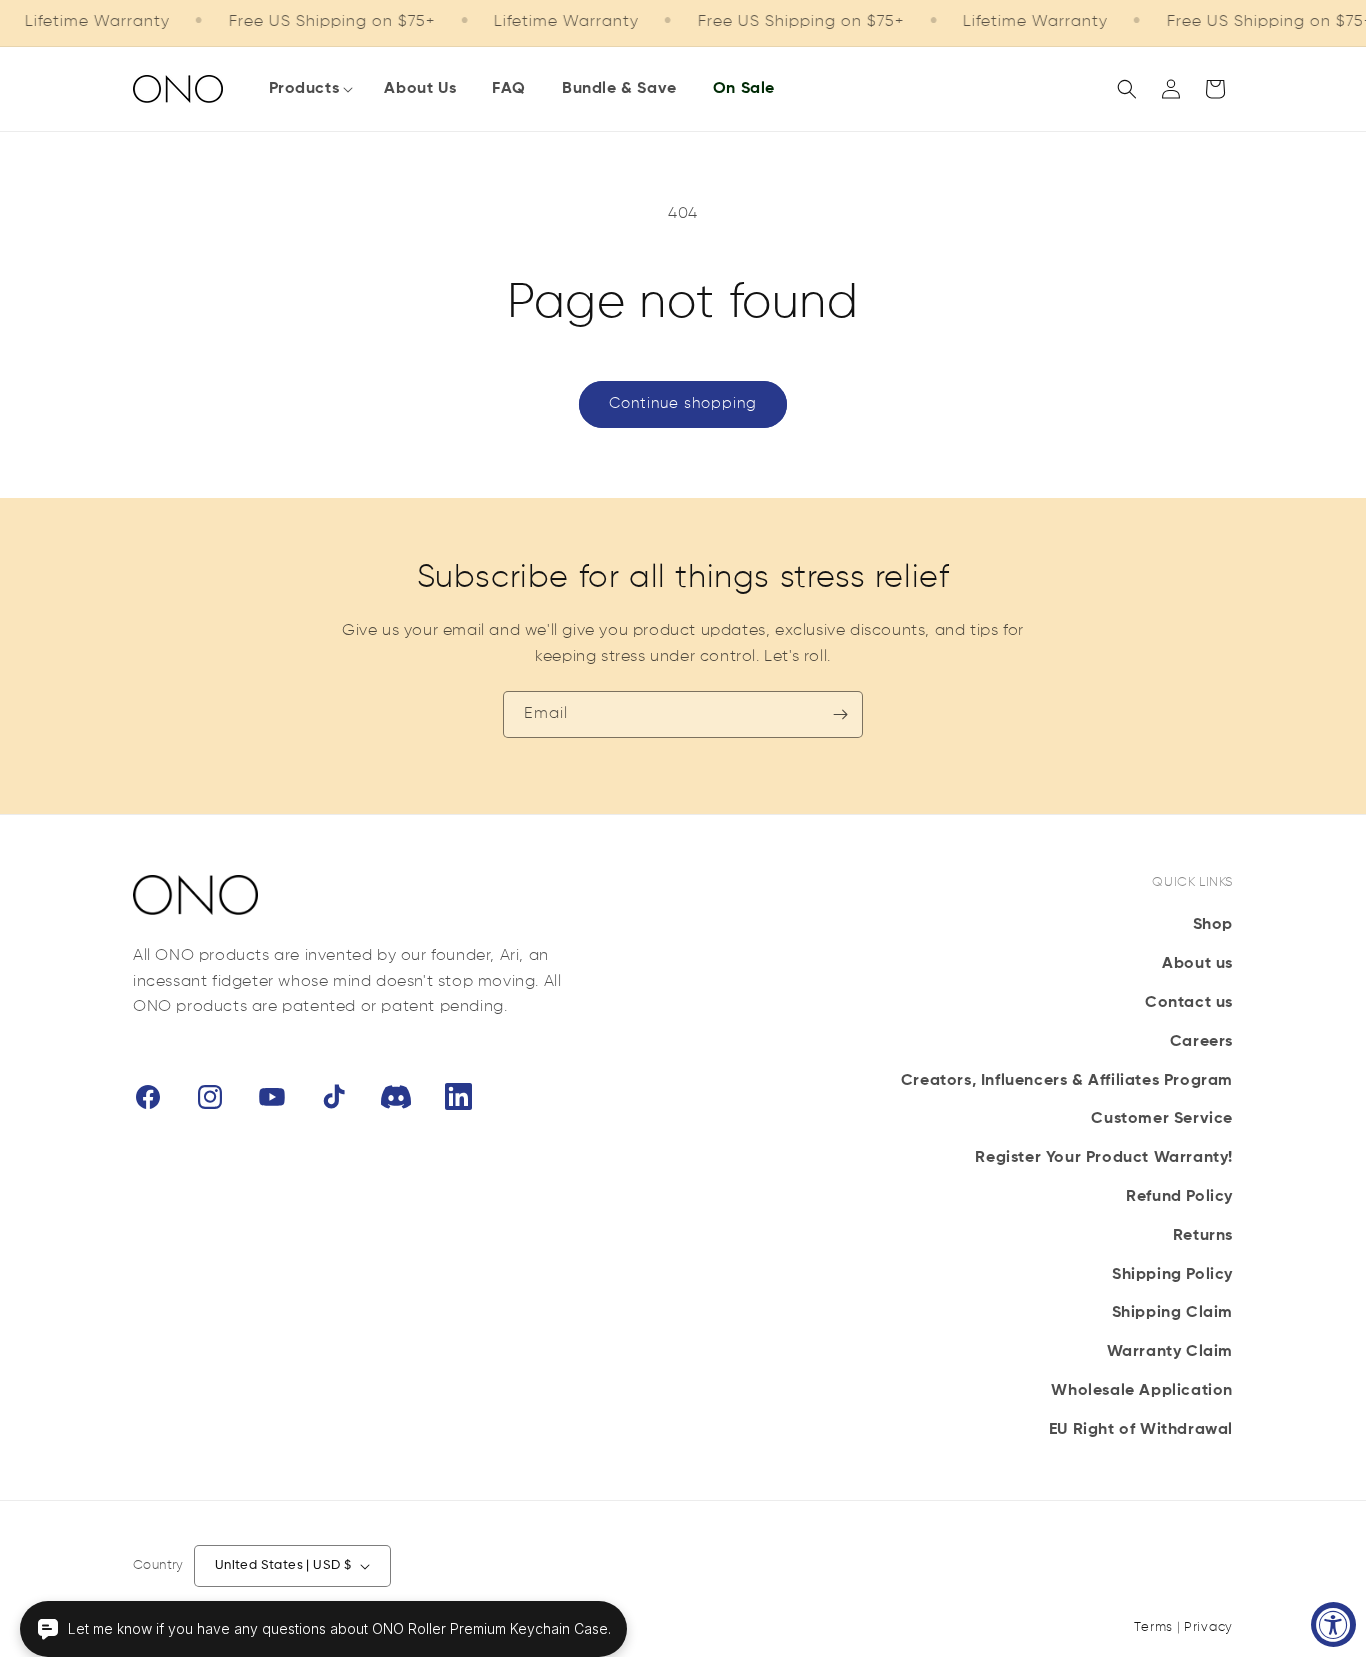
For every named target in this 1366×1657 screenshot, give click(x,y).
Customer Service (1162, 1119)
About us (1197, 964)
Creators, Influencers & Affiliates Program (1067, 1081)
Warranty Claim (1170, 1352)
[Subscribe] (840, 714)
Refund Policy (1179, 1197)
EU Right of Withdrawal (1141, 1430)
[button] (309, 89)
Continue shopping (683, 403)
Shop (1213, 925)
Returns (1203, 1236)
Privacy (1208, 1627)
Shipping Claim (1172, 1313)
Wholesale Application (1142, 1391)
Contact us (1189, 1003)
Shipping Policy (1172, 1275)
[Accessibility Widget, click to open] (1333, 1624)
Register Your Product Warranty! (1104, 1158)
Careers (1201, 1042)
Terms (1153, 1627)
